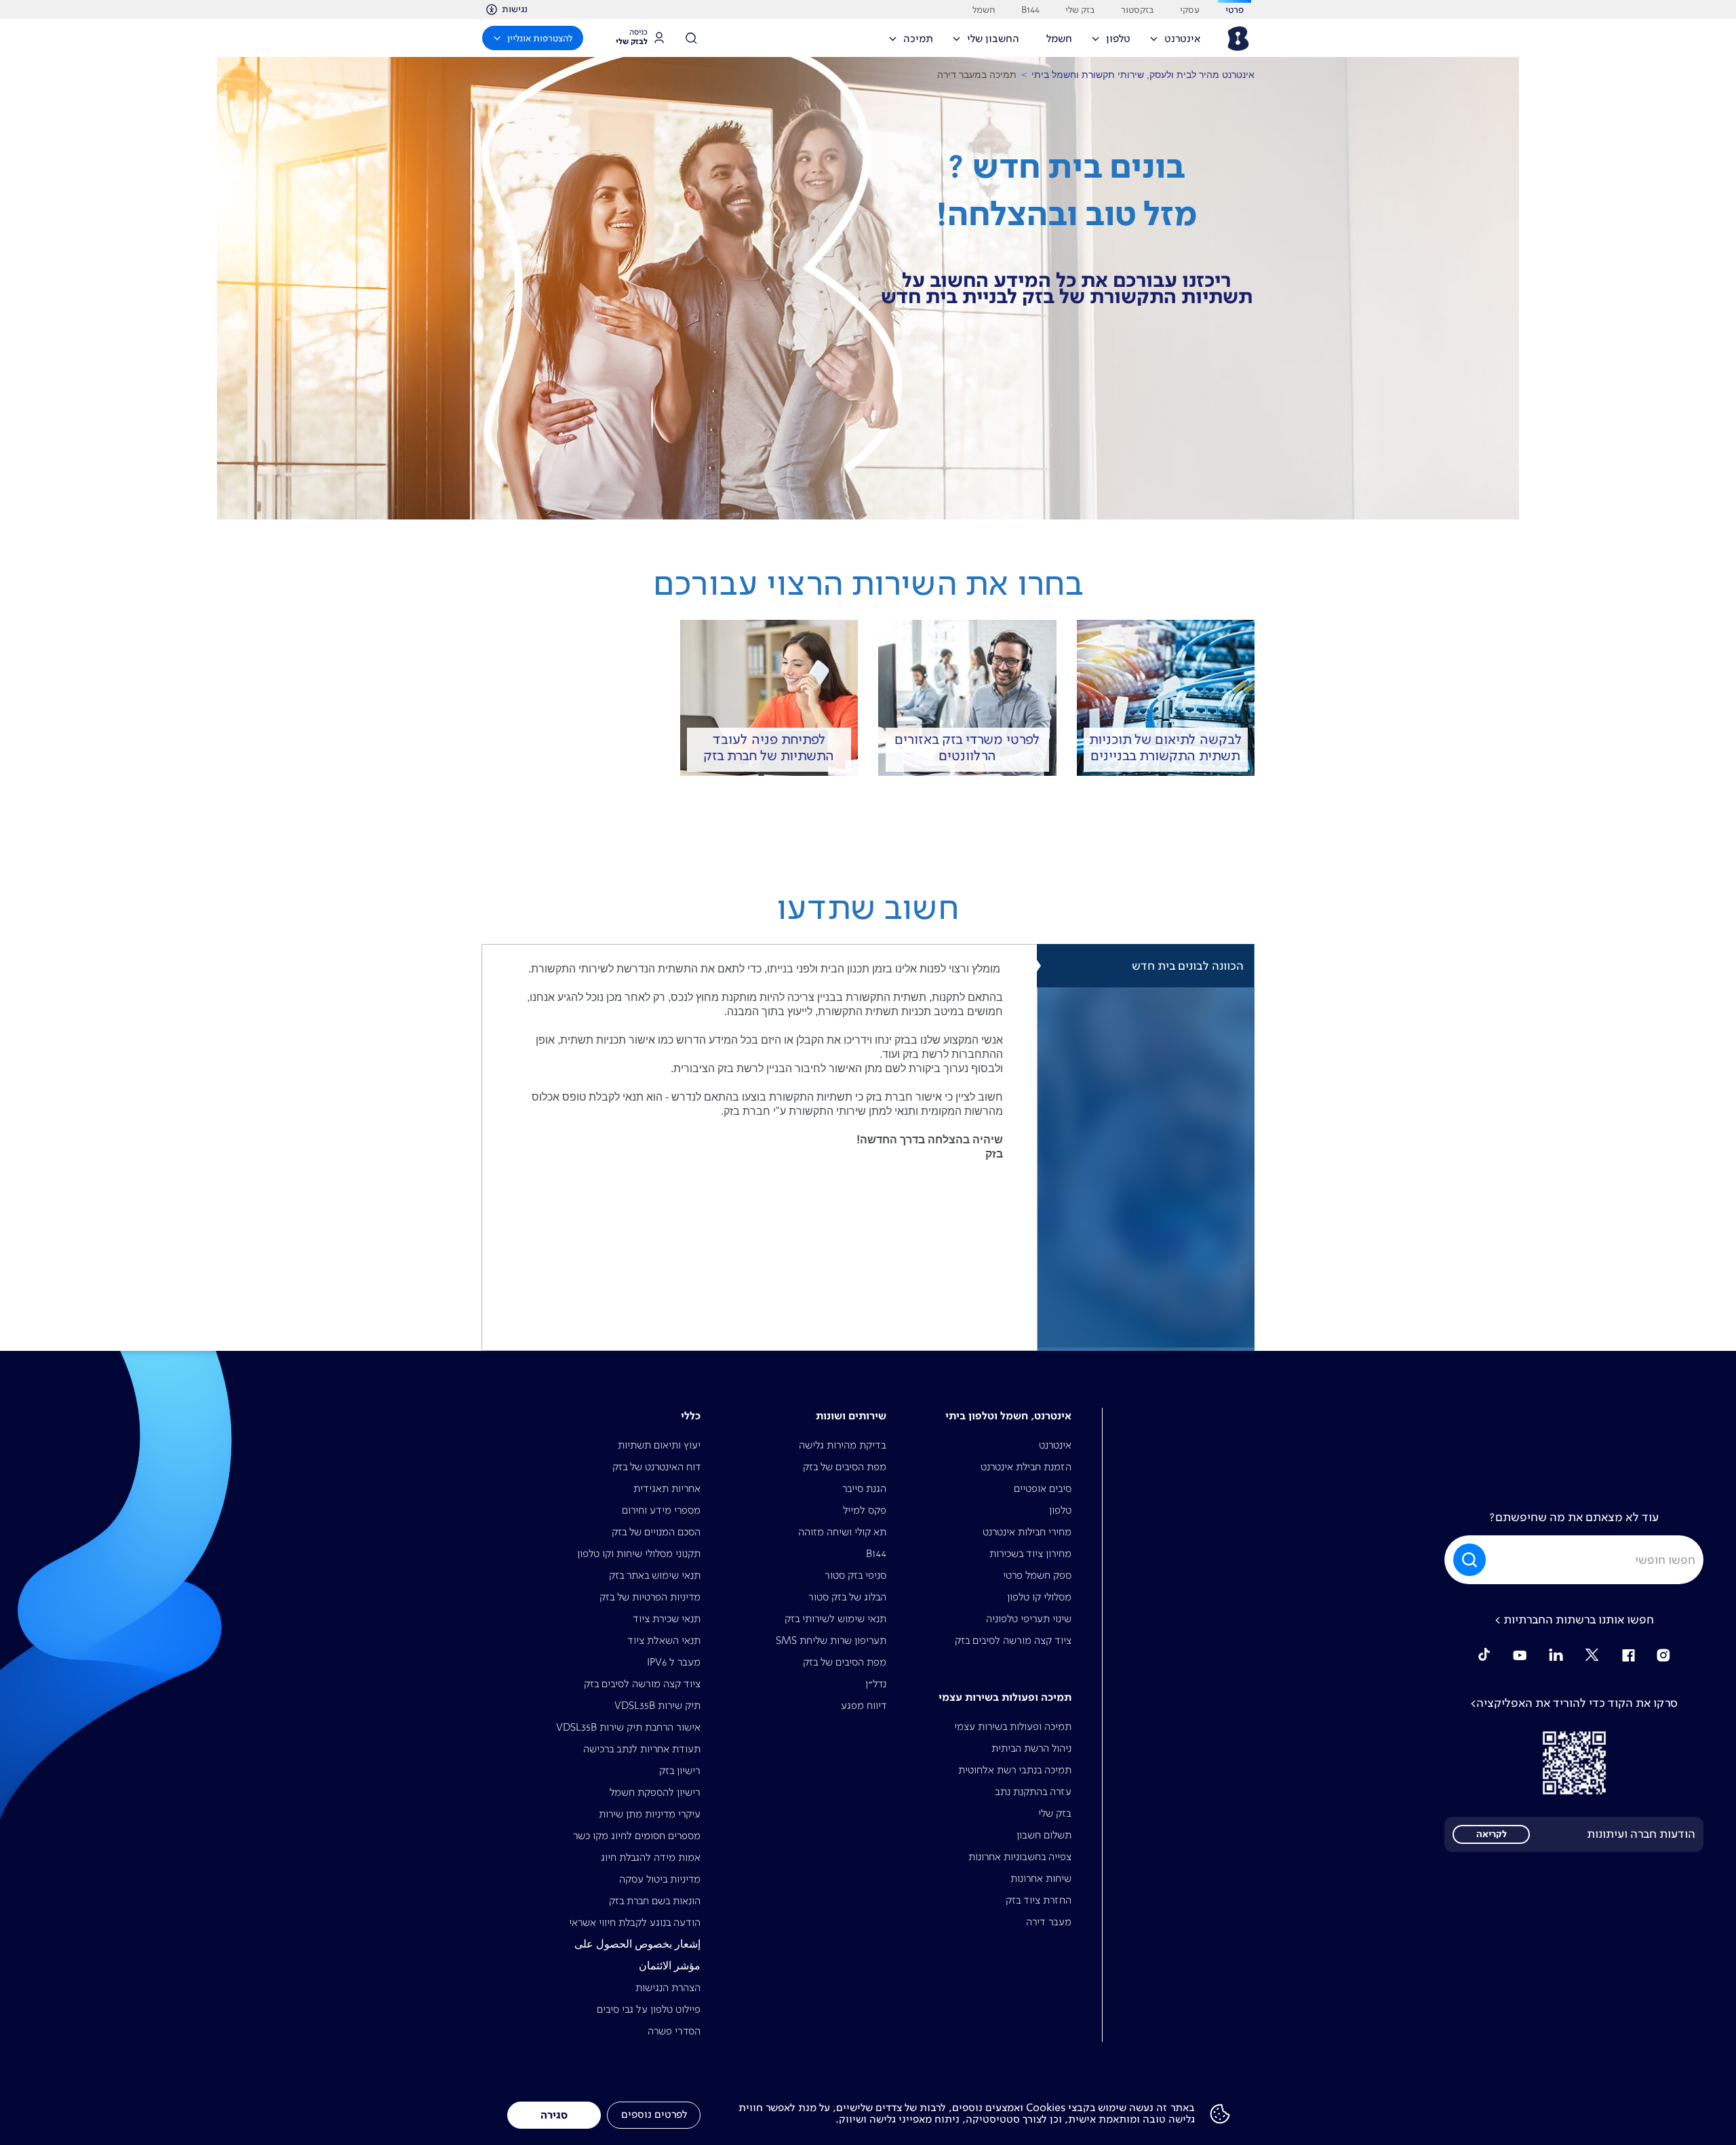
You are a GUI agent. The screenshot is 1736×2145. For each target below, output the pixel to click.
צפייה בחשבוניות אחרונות (1020, 1856)
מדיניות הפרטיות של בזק (650, 1597)
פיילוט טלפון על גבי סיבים (649, 2009)
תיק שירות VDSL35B (657, 1705)
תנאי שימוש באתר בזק (655, 1575)
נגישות (515, 9)
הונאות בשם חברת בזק (655, 1901)
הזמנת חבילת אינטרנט (1026, 1467)
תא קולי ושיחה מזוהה (842, 1532)
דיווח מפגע (864, 1705)
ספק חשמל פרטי (1037, 1575)
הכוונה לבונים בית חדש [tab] (1188, 966)
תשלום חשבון (1044, 1835)
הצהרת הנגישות (668, 1987)
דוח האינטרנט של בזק (656, 1467)
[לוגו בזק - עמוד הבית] (1237, 39)
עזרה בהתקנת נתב (1033, 1791)
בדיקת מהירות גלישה (843, 1445)
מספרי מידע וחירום (661, 1510)
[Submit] (1467, 1560)
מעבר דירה (1049, 1922)
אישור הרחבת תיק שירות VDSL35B (628, 1727)
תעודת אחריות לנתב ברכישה (642, 1749)
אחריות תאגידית (667, 1488)
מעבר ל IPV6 (674, 1662)
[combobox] (1574, 1560)
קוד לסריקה (1574, 1763)
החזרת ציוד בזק (1039, 1900)
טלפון (1060, 1510)
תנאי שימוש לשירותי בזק (835, 1618)
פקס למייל (865, 1510)
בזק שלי (1055, 1813)
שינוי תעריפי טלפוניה (1029, 1618)
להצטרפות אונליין (540, 38)
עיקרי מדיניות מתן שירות (650, 1814)
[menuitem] (1180, 43)
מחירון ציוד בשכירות (1030, 1553)
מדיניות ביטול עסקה (660, 1879)
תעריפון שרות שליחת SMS (831, 1640)
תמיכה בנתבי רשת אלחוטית (1015, 1770)
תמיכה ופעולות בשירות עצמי (1013, 1726)
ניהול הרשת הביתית (1031, 1748)
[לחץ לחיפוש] (696, 38)
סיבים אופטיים (1043, 1488)
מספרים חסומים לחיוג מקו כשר (637, 1835)
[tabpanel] (759, 1147)
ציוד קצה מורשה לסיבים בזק (1013, 1640)
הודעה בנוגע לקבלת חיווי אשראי (635, 1922)
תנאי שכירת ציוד (667, 1618)
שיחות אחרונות (1041, 1878)
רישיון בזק (680, 1770)
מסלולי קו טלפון (1039, 1597)
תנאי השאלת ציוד (664, 1640)
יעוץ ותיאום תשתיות (659, 1445)
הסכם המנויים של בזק (656, 1532)
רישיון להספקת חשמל (655, 1792)
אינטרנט (1055, 1445)
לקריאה (1492, 1834)
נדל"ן (876, 1684)
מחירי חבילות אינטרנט (1027, 1532)
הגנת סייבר (864, 1488)
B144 (876, 1553)
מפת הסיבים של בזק (845, 1467)
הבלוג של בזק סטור (847, 1597)
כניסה (632, 37)
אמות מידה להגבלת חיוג (651, 1857)
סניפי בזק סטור (855, 1575)
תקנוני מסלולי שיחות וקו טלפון (639, 1553)
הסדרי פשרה (674, 2031)
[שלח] (1471, 1560)
